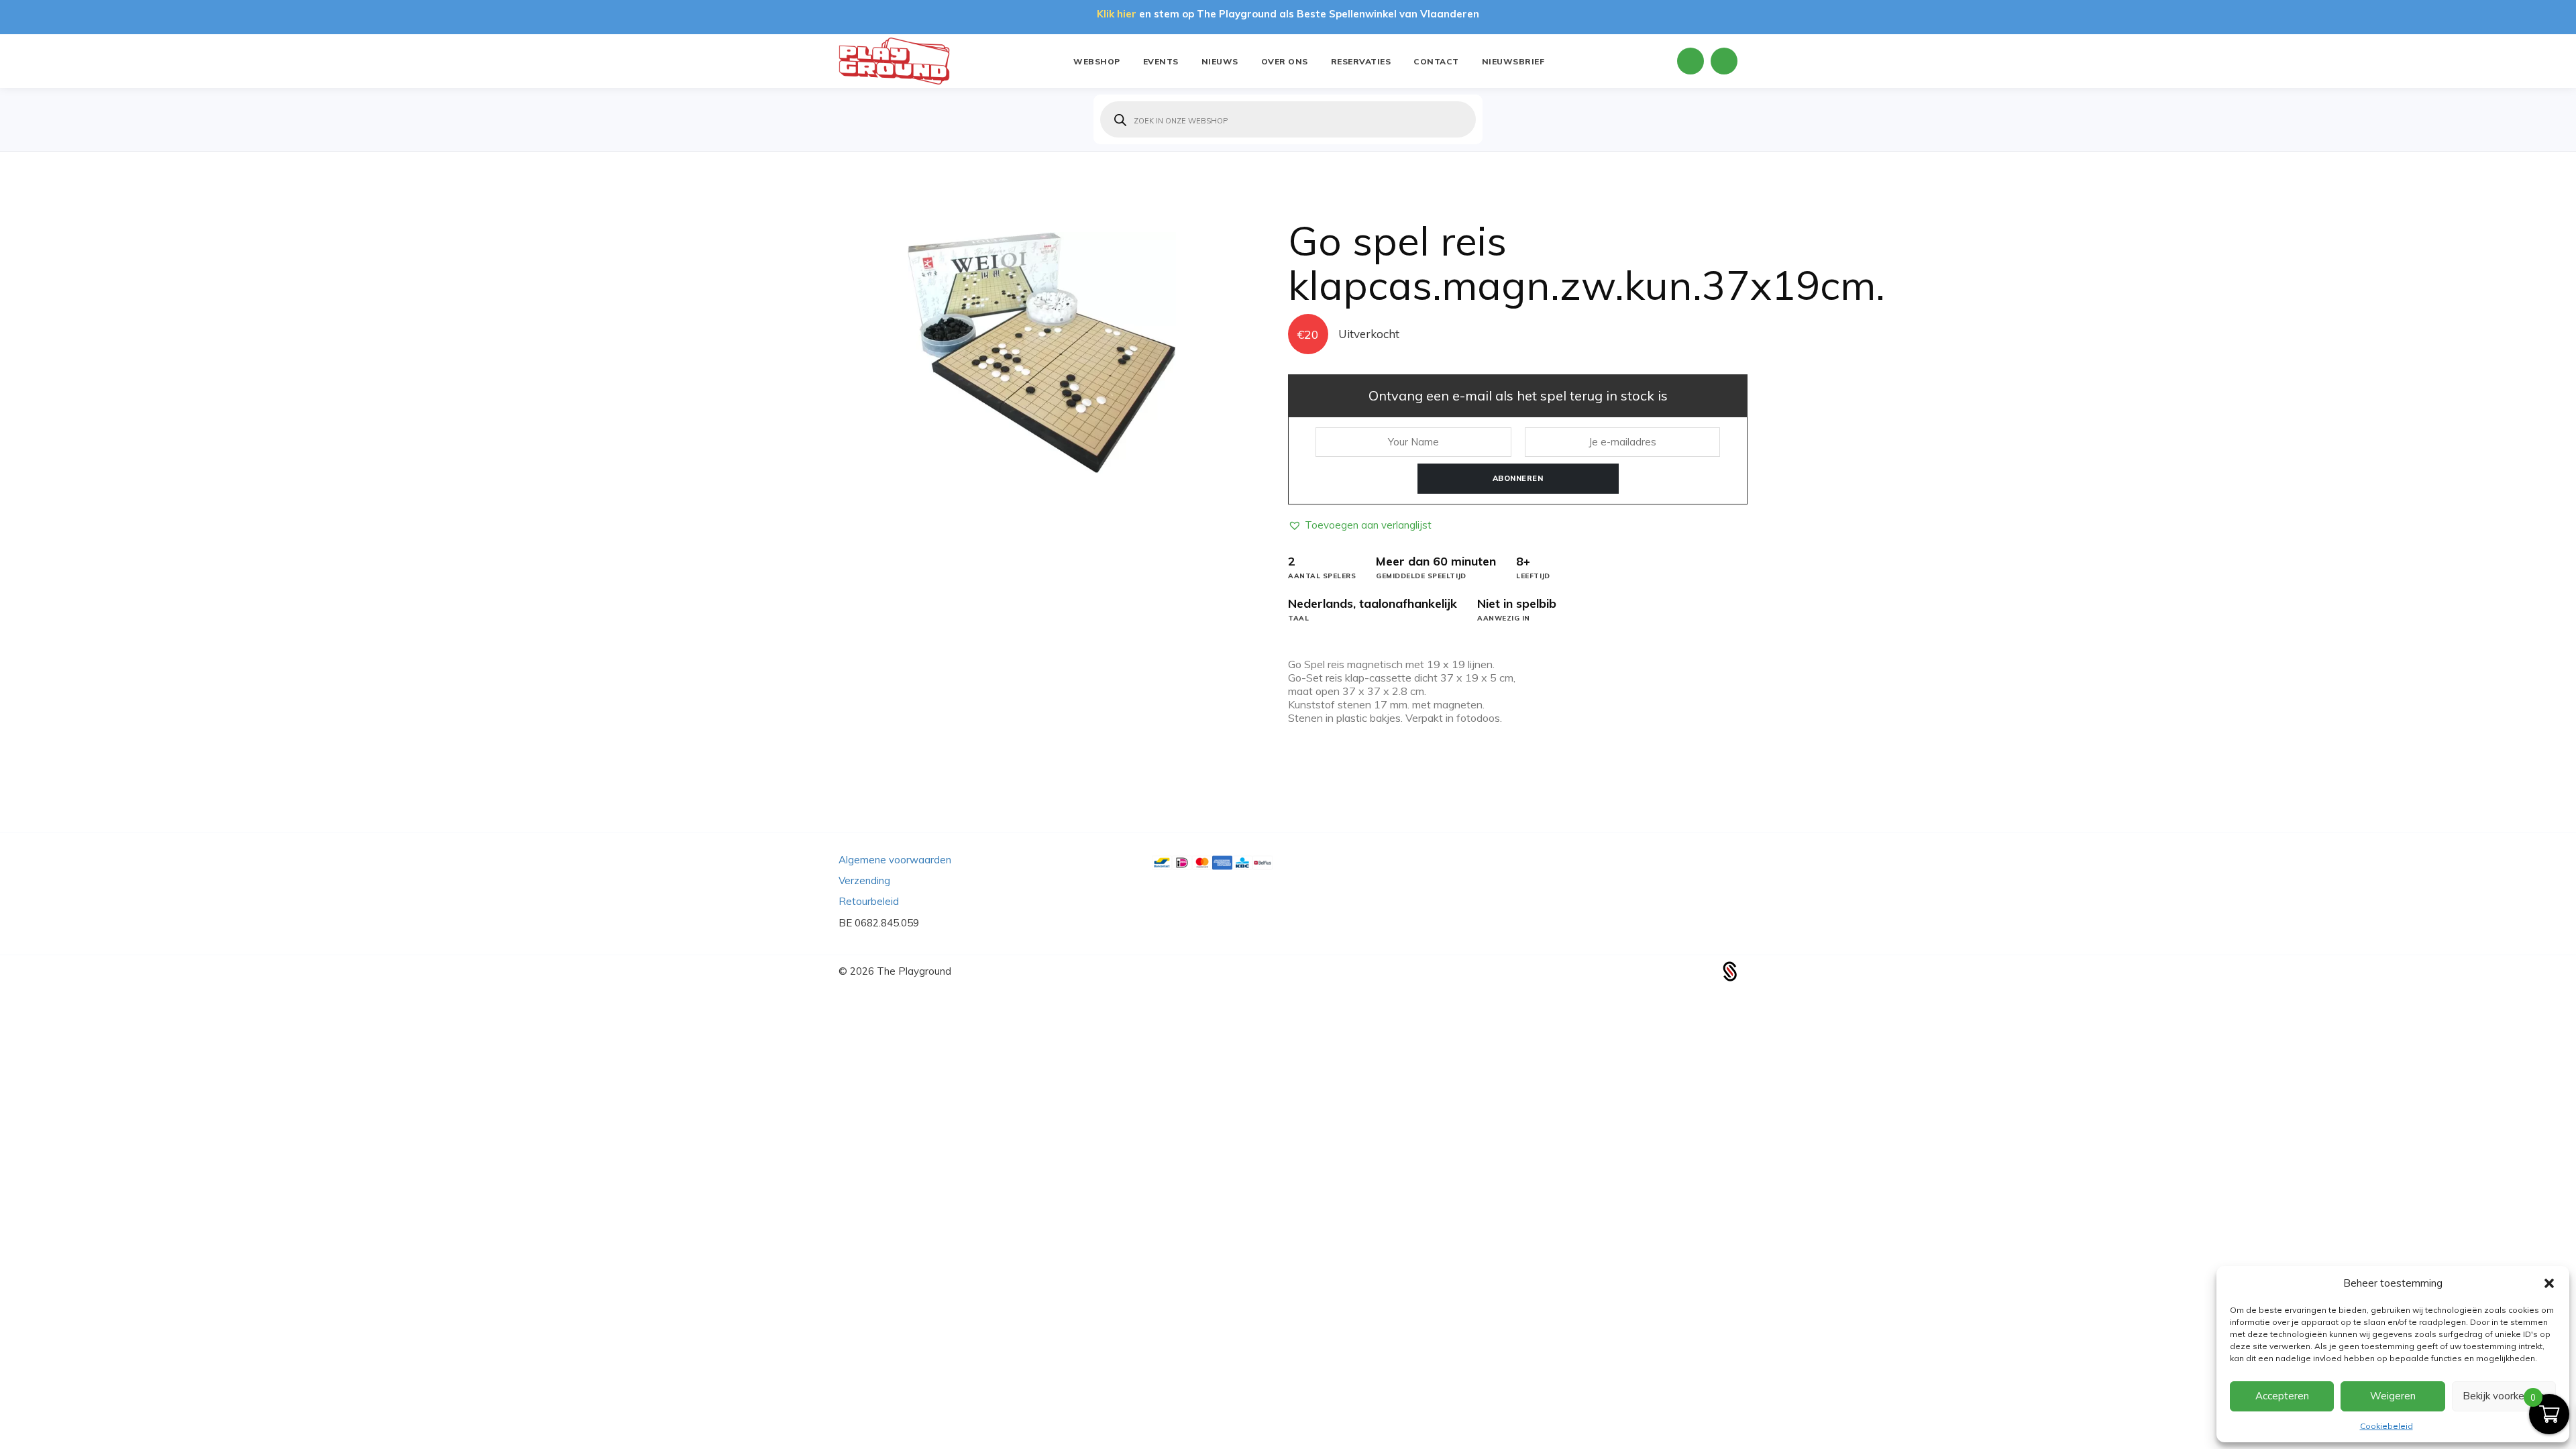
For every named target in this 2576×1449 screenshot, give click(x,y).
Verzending (864, 880)
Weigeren (2393, 1396)
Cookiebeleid (2386, 1426)
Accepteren (2282, 1396)
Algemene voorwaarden (895, 860)
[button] (2549, 1283)
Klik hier (1117, 14)
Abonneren (1518, 478)
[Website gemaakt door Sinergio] (1730, 970)
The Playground (914, 971)
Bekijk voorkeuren (2504, 1396)
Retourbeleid (869, 901)
